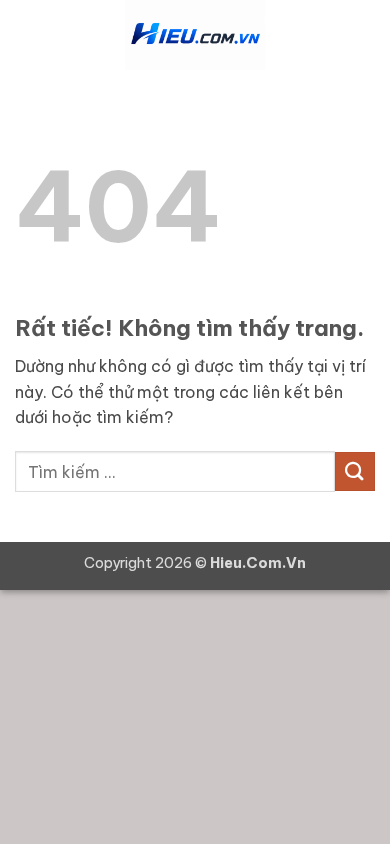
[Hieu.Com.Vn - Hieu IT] (195, 35)
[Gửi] (355, 471)
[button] (27, 34)
